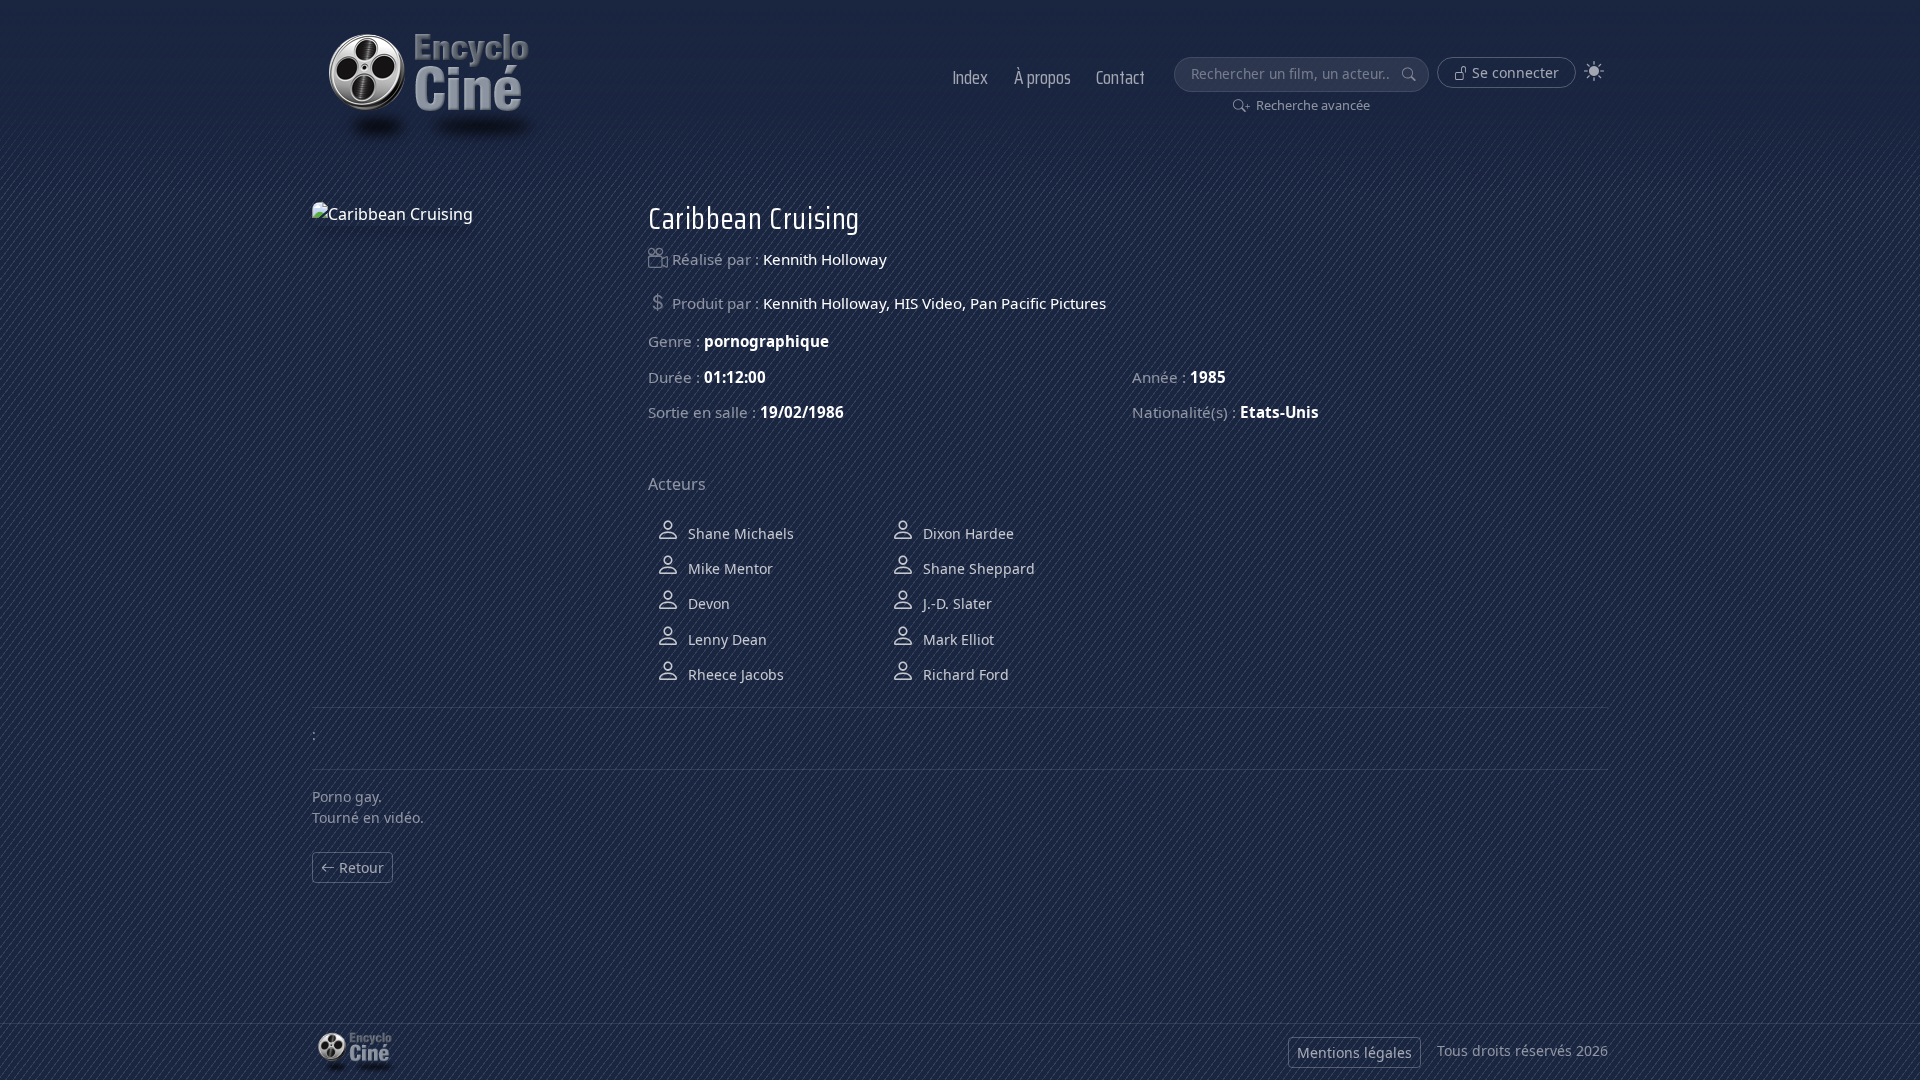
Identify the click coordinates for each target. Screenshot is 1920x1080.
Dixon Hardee (966, 533)
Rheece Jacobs (734, 674)
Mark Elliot (956, 639)
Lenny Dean (725, 639)
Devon (707, 603)
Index (970, 77)
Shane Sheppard (977, 568)
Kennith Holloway (825, 259)
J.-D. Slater (955, 603)
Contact (1120, 77)
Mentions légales (1354, 1052)
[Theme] (1594, 71)
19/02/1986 (802, 412)
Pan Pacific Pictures (1038, 303)
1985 (1208, 377)
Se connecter (1513, 72)
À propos (1042, 77)
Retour (359, 867)
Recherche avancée (1311, 105)
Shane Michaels (739, 533)
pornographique (766, 341)
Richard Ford (964, 674)
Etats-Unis (1279, 412)
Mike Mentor (728, 568)
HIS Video (928, 303)
